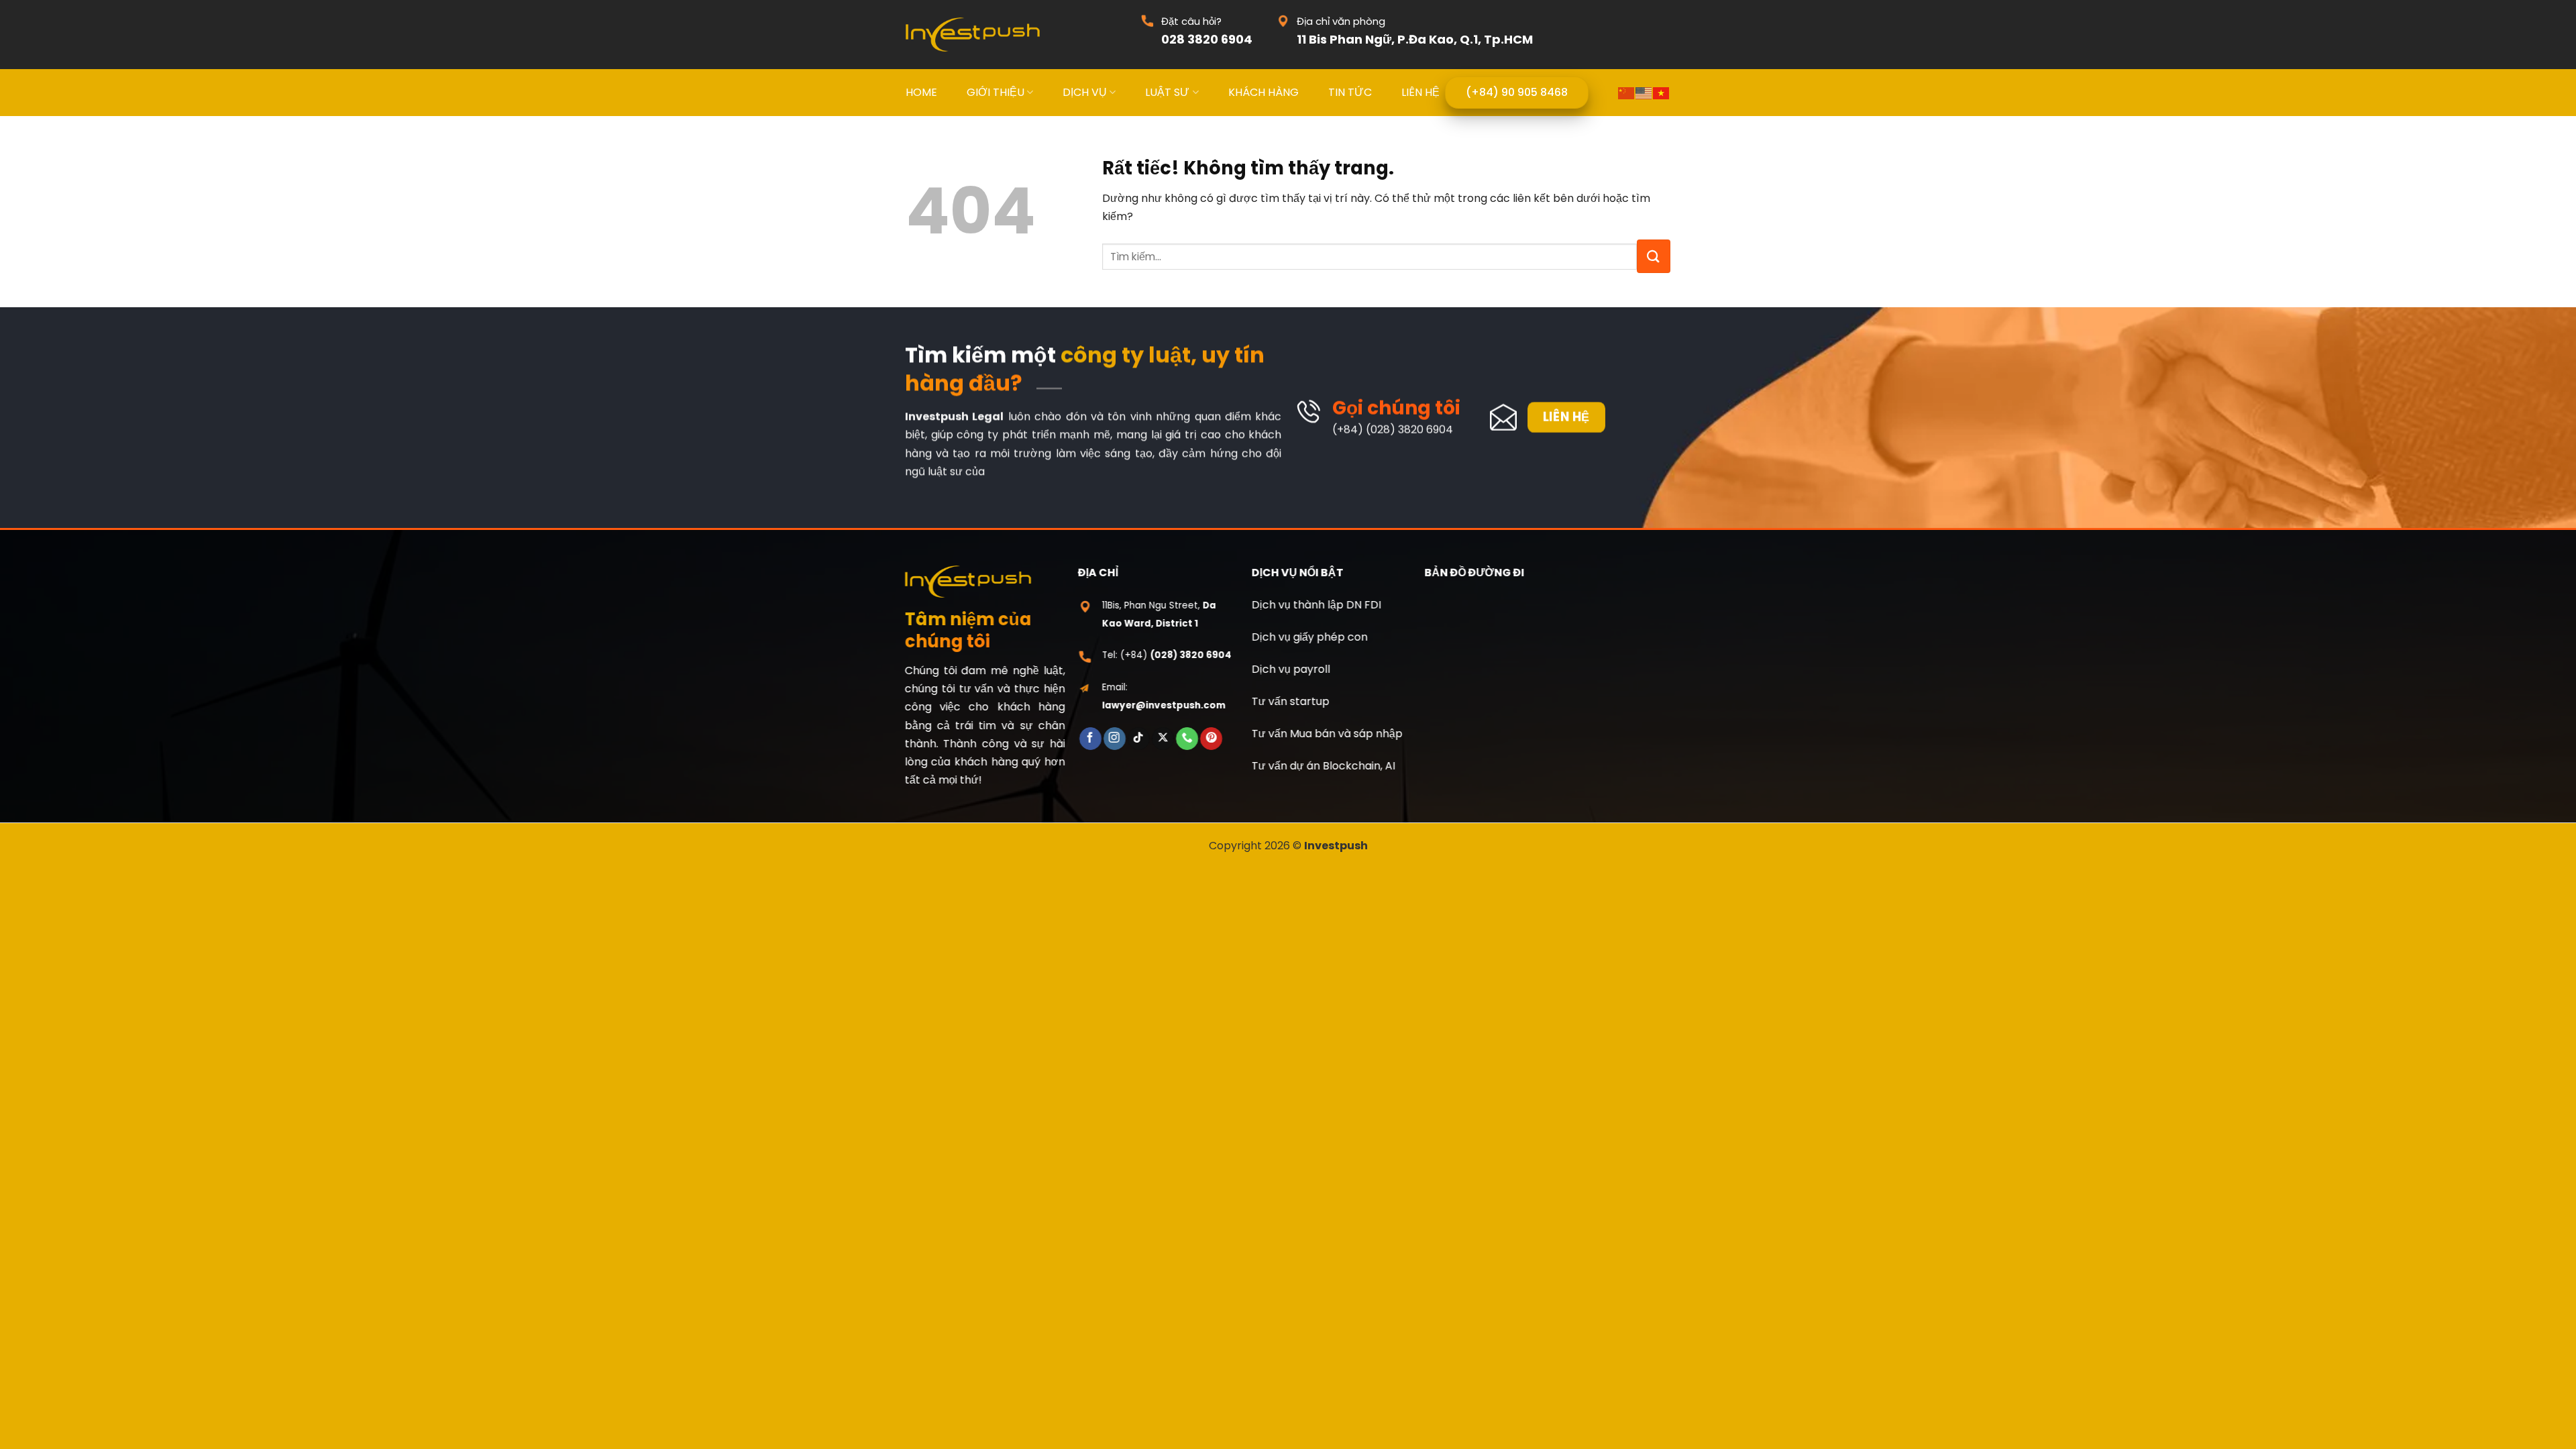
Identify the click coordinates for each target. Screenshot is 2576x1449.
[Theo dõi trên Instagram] (1115, 739)
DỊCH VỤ (1085, 92)
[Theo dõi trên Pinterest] (1211, 739)
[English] (1644, 92)
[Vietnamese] (1662, 92)
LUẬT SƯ (1167, 92)
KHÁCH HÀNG (1264, 92)
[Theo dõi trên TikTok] (1139, 739)
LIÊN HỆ (1420, 92)
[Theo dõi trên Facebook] (1090, 739)
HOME (921, 92)
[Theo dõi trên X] (1163, 739)
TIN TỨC (1350, 92)
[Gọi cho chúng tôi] (1187, 739)
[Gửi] (1654, 256)
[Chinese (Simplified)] (1627, 92)
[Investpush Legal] (973, 35)
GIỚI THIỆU (996, 92)
